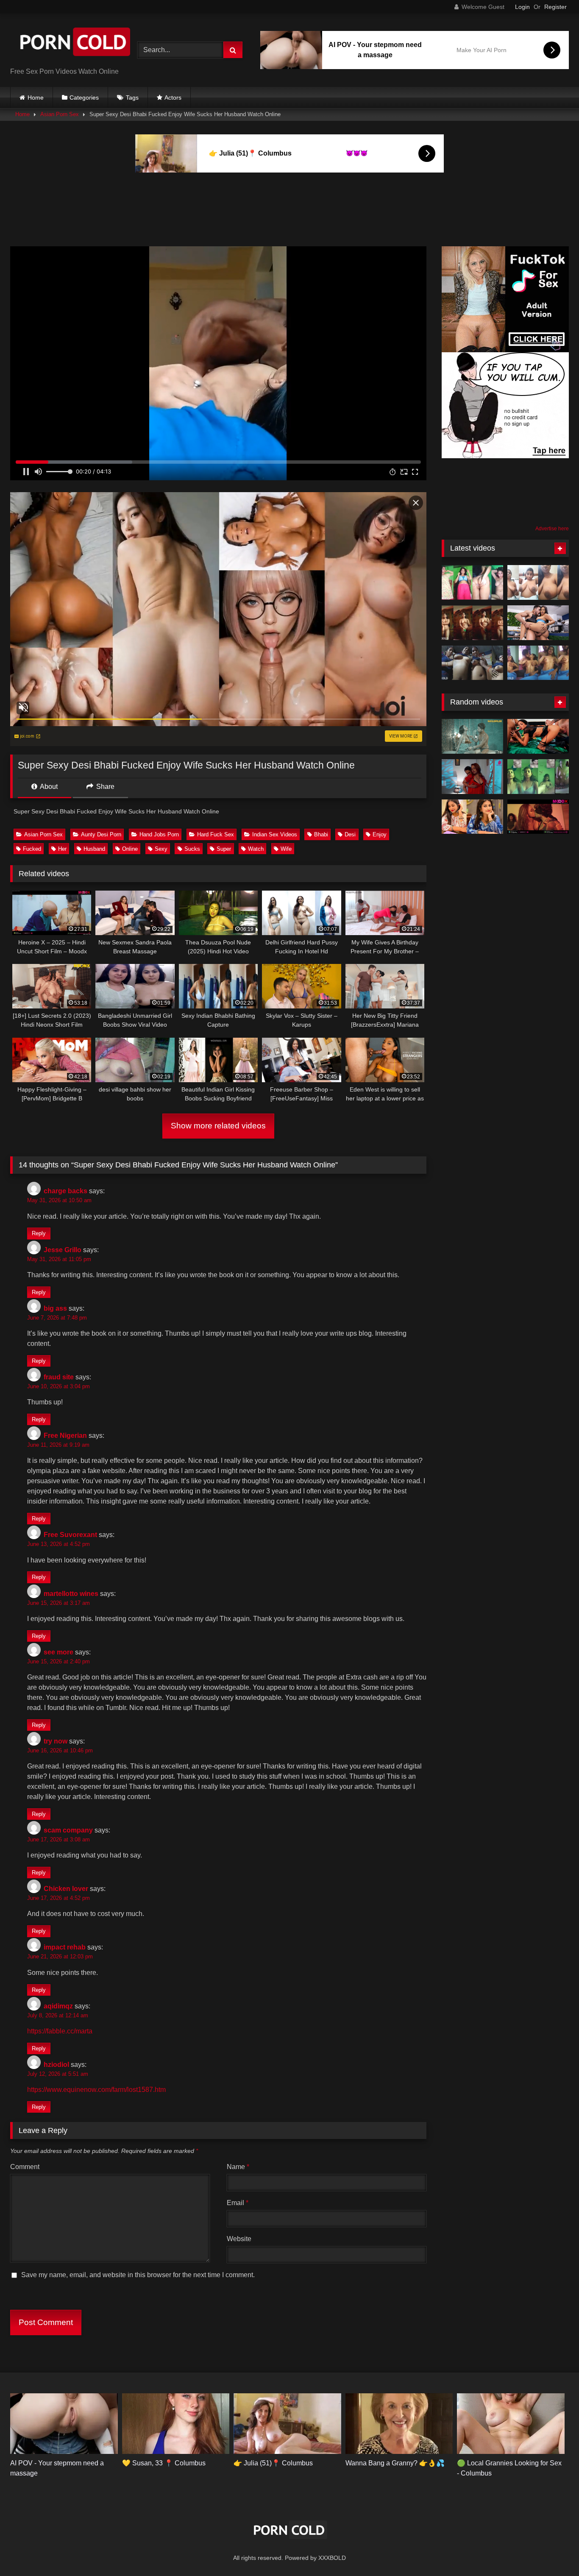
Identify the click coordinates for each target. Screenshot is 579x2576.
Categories (84, 97)
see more (58, 1652)
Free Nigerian (65, 1436)
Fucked (32, 849)
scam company (68, 1830)
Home (36, 97)
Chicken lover (66, 1889)
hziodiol (56, 2065)
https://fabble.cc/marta (60, 2031)
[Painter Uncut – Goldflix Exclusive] (472, 736)
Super (224, 849)
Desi (350, 834)
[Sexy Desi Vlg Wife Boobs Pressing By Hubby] (472, 663)
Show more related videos (218, 1126)
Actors (173, 97)
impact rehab (65, 1947)
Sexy (161, 849)
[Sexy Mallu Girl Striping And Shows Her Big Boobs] (538, 582)
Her (62, 849)
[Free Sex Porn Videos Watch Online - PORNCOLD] (74, 43)
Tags (132, 97)
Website (239, 2239)
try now (56, 1741)
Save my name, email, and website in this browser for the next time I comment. (138, 2275)
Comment (25, 2167)
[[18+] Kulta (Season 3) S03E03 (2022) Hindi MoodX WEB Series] (538, 817)
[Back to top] (553, 2551)
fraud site (59, 1377)
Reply (39, 1234)
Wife (286, 849)
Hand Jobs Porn (159, 834)
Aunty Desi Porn (101, 834)
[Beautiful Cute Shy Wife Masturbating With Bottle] (472, 623)
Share (104, 787)
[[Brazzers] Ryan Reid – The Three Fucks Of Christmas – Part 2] (538, 736)
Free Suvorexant (70, 1535)
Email (238, 2203)
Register (555, 7)
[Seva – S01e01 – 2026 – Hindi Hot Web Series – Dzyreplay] (472, 777)
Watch (256, 849)
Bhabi (321, 834)
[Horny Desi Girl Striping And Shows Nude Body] (472, 582)
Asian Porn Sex (60, 114)
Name (238, 2167)
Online (130, 849)
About (48, 787)
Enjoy (380, 834)
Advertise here (552, 529)
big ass (55, 1308)
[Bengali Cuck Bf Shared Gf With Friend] (538, 663)
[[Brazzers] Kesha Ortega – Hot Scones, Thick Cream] (538, 623)
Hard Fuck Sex (216, 834)
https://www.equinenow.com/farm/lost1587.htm (96, 2090)
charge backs (65, 1191)
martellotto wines (71, 1594)
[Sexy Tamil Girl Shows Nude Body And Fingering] (538, 777)
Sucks (192, 849)
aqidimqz (58, 2006)
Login (522, 7)
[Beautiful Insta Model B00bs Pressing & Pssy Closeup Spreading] (472, 817)
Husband (94, 849)
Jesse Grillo (63, 1250)
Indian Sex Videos (275, 834)
